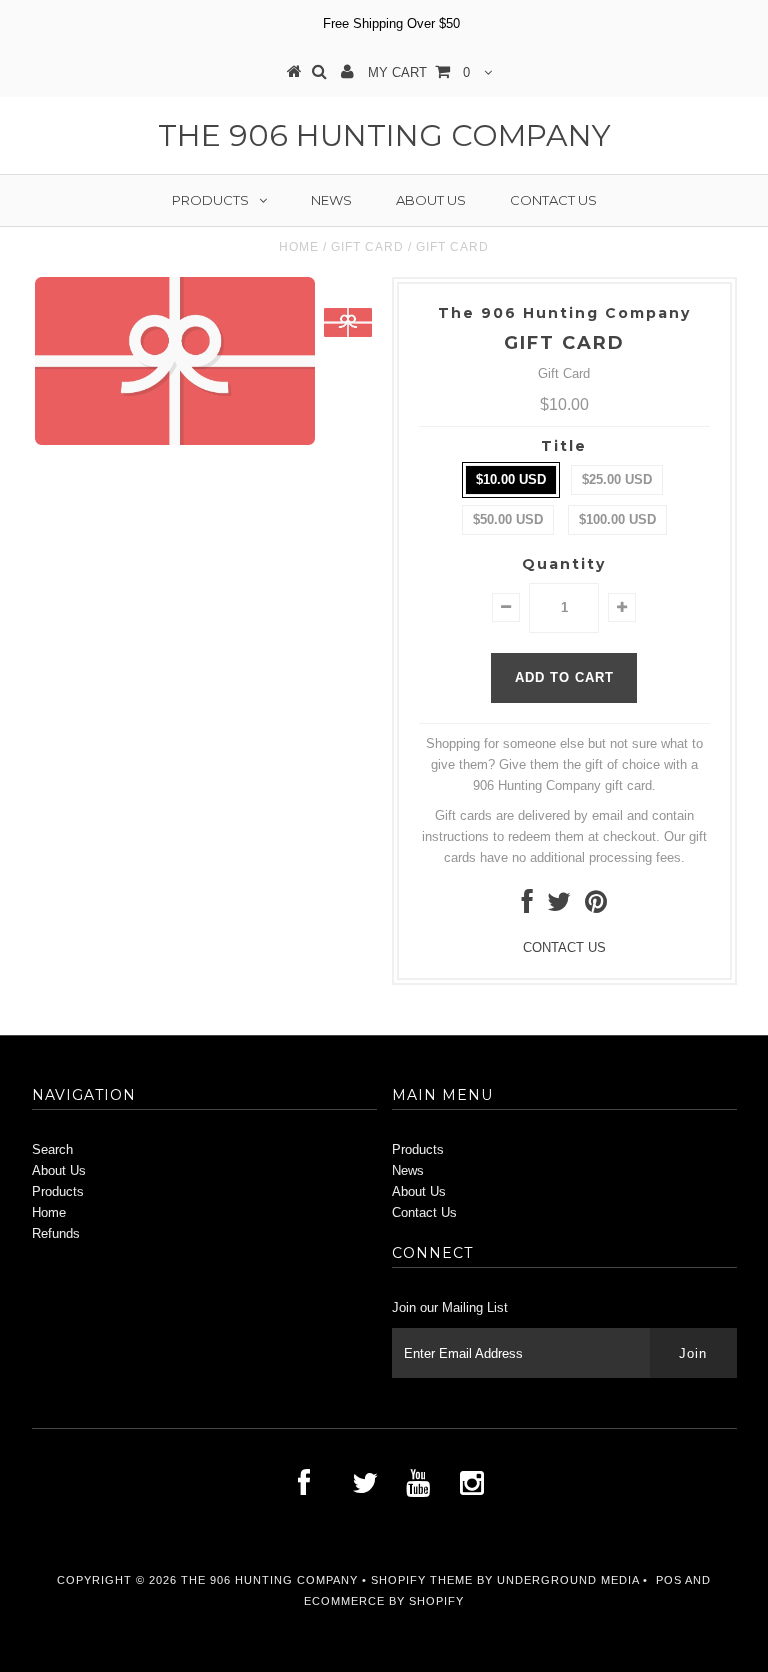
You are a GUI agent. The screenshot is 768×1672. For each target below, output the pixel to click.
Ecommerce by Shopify (384, 1601)
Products (210, 200)
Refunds (56, 1233)
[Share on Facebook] (527, 906)
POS (669, 1580)
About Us (431, 200)
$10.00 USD (511, 479)
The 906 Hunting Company (384, 135)
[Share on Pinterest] (596, 906)
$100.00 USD (617, 519)
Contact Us (553, 200)
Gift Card (367, 247)
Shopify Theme (422, 1580)
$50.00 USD (508, 519)
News (331, 200)
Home (299, 247)
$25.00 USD (617, 479)
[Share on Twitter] (559, 906)
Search (52, 1149)
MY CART (419, 72)
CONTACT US (564, 947)
